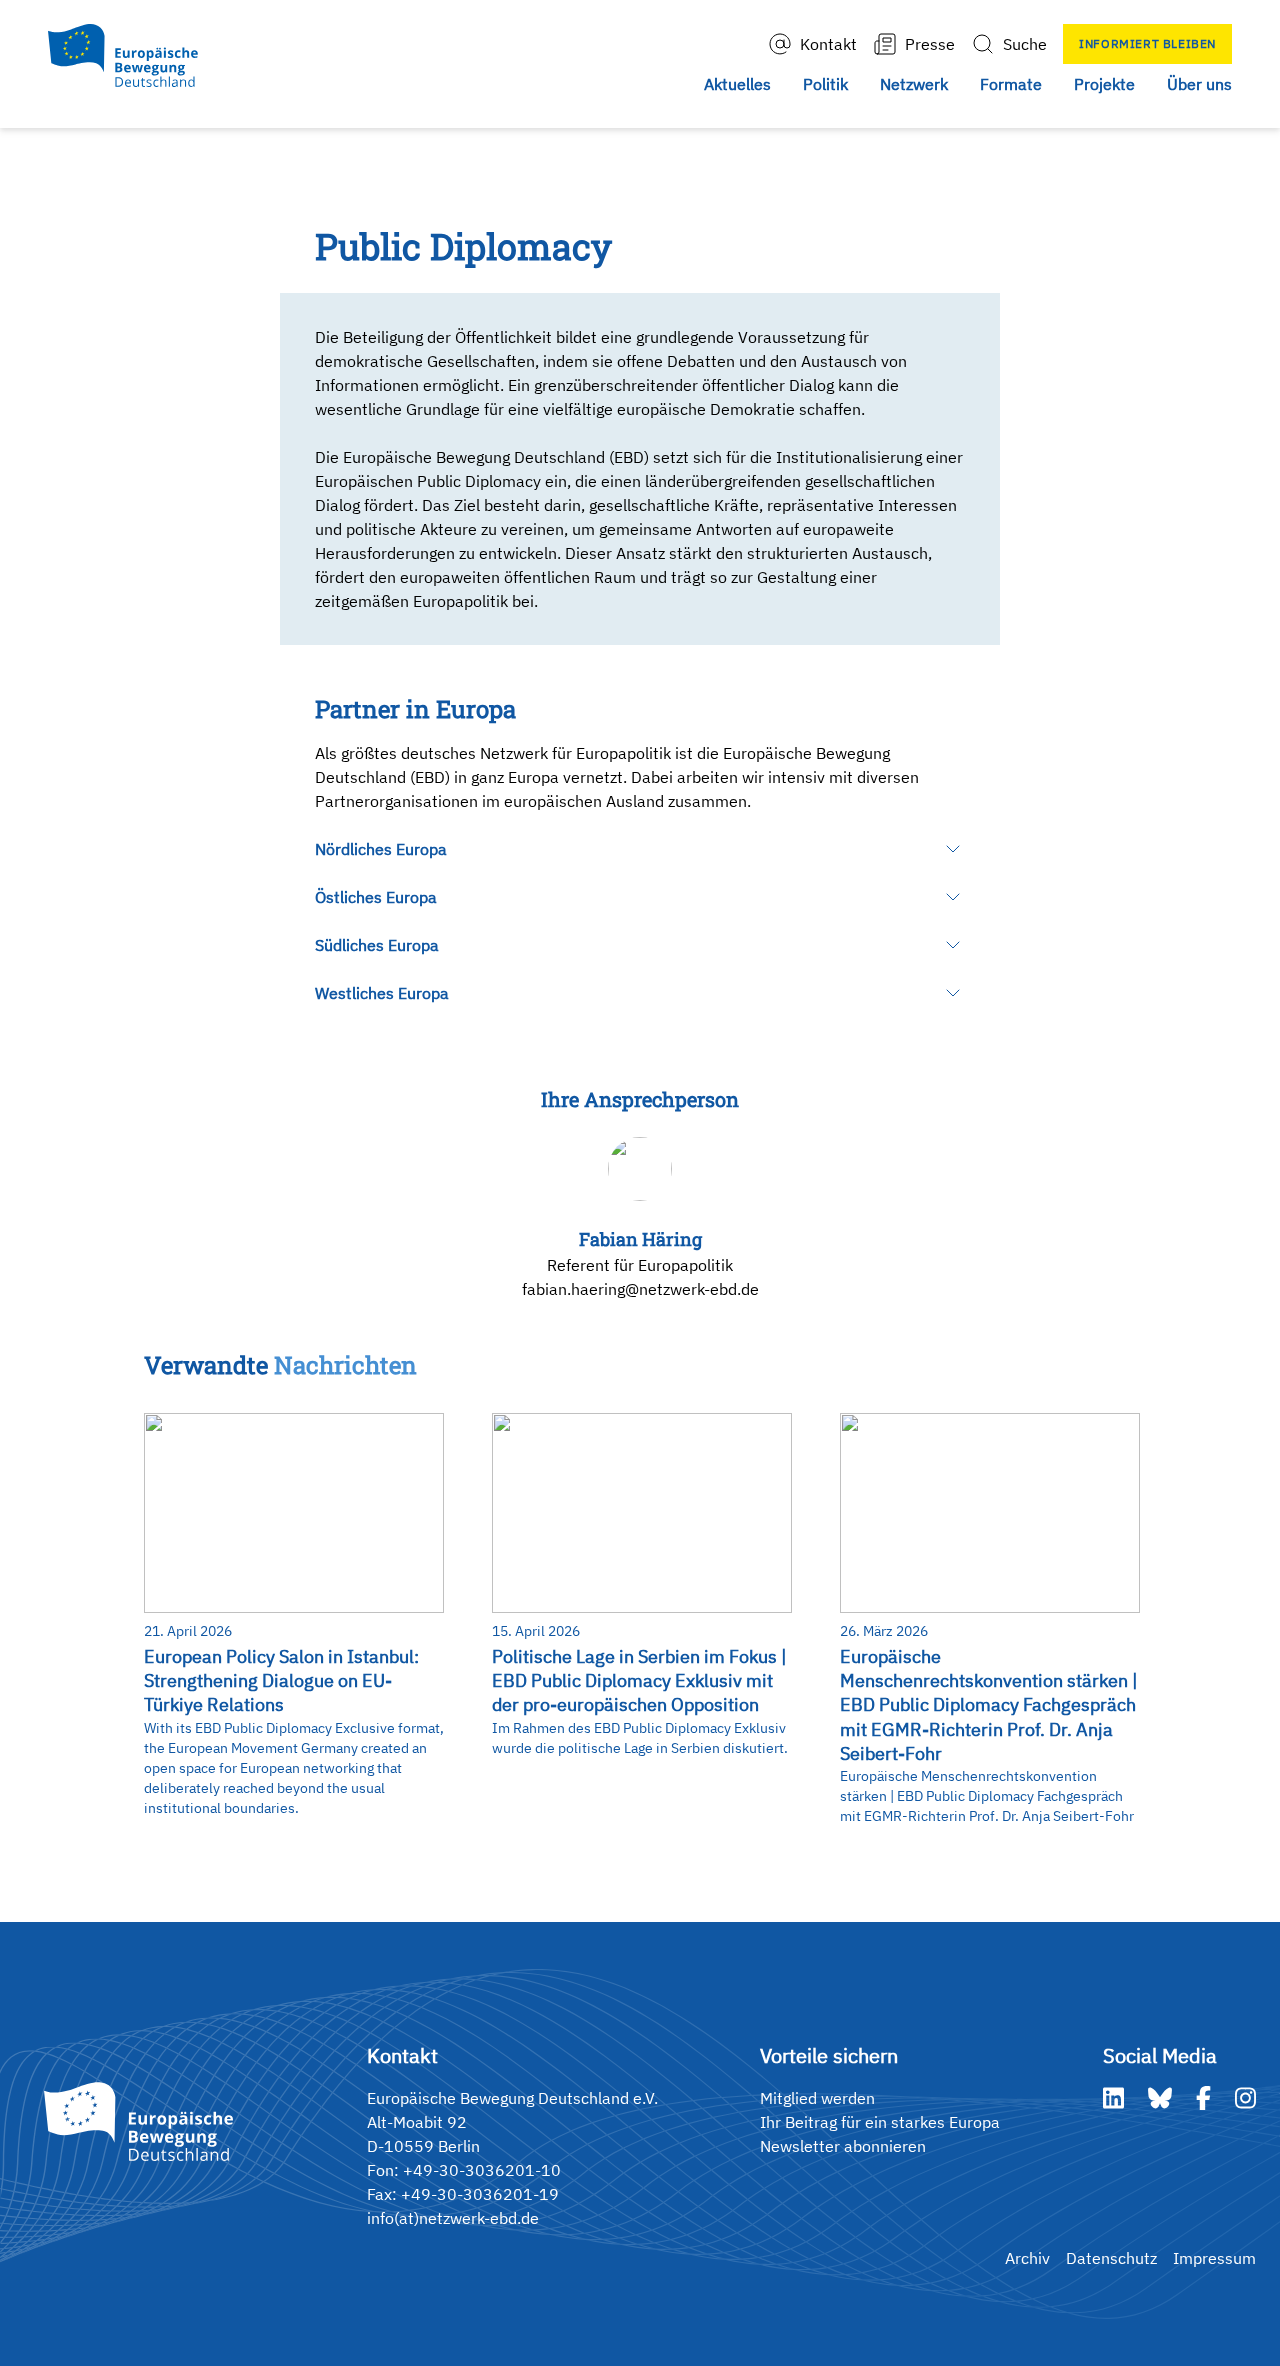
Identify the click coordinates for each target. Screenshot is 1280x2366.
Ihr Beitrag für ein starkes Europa (880, 2122)
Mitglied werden (817, 2098)
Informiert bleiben (1147, 43)
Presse (930, 44)
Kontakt (828, 44)
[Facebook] (1203, 2098)
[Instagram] (1245, 2098)
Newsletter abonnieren (843, 2146)
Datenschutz (1111, 2258)
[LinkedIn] (1113, 2098)
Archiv (1027, 2258)
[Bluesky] (1160, 2098)
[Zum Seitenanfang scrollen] (1223, 2309)
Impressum (1214, 2258)
